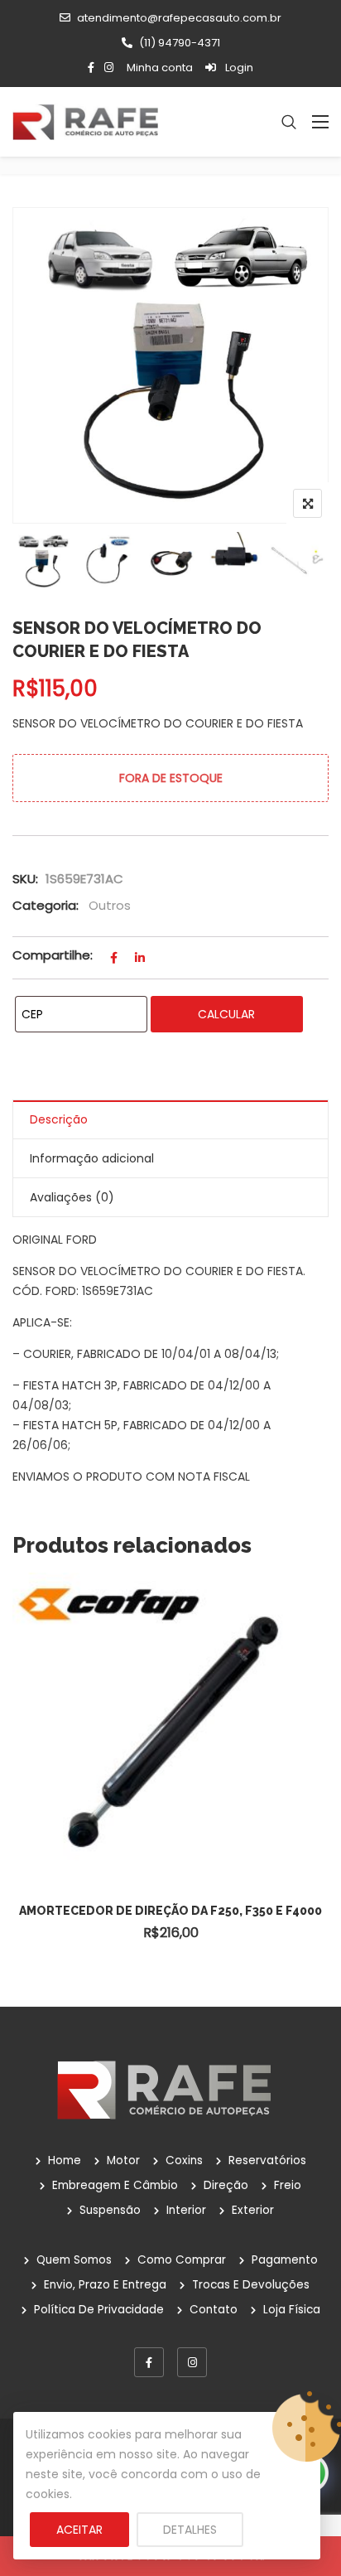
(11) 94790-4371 (180, 43)
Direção (226, 2185)
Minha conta (160, 68)
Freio (288, 2185)
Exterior (253, 2210)
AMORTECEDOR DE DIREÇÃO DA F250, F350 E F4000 (170, 1911)
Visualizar (179, 1692)
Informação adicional (92, 1158)
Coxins (184, 2160)
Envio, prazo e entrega (105, 2285)
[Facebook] (149, 2362)
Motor (123, 2160)
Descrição (59, 1119)
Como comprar (182, 2260)
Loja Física (292, 2310)
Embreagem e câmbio (115, 2185)
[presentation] (24, 1788)
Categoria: (46, 905)
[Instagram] (192, 2362)
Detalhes (190, 2530)
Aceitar (79, 2530)
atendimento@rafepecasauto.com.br (179, 18)
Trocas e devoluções (251, 2285)
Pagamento (285, 2260)
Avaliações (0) (72, 1197)
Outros (110, 905)
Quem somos (74, 2260)
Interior (186, 2210)
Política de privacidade (99, 2310)
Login (238, 68)
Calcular (226, 1014)
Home (65, 2160)
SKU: (25, 879)
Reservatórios (267, 2160)
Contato (214, 2310)
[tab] (170, 1120)
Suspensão (110, 2210)
